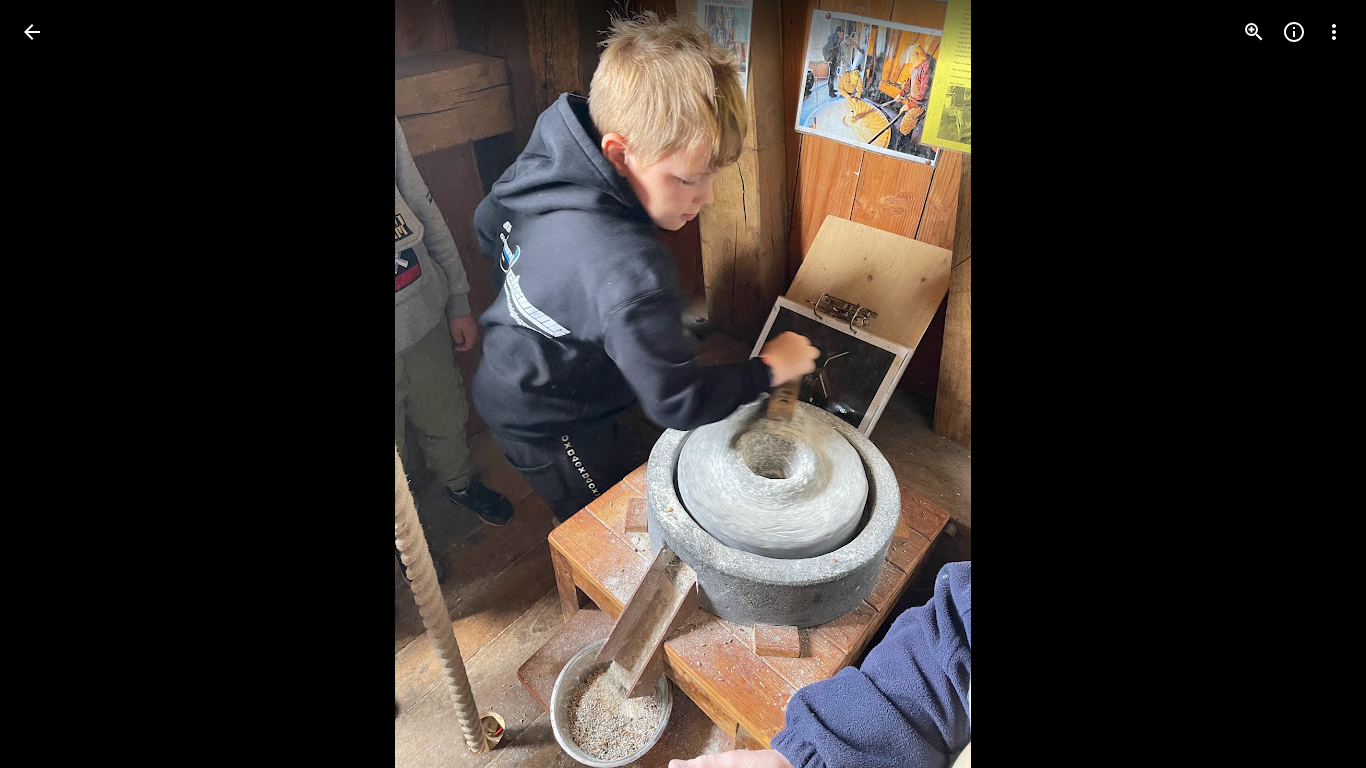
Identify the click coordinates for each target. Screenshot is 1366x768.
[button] (56, 384)
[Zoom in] (1254, 32)
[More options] (1334, 32)
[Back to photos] (32, 32)
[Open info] (1294, 32)
